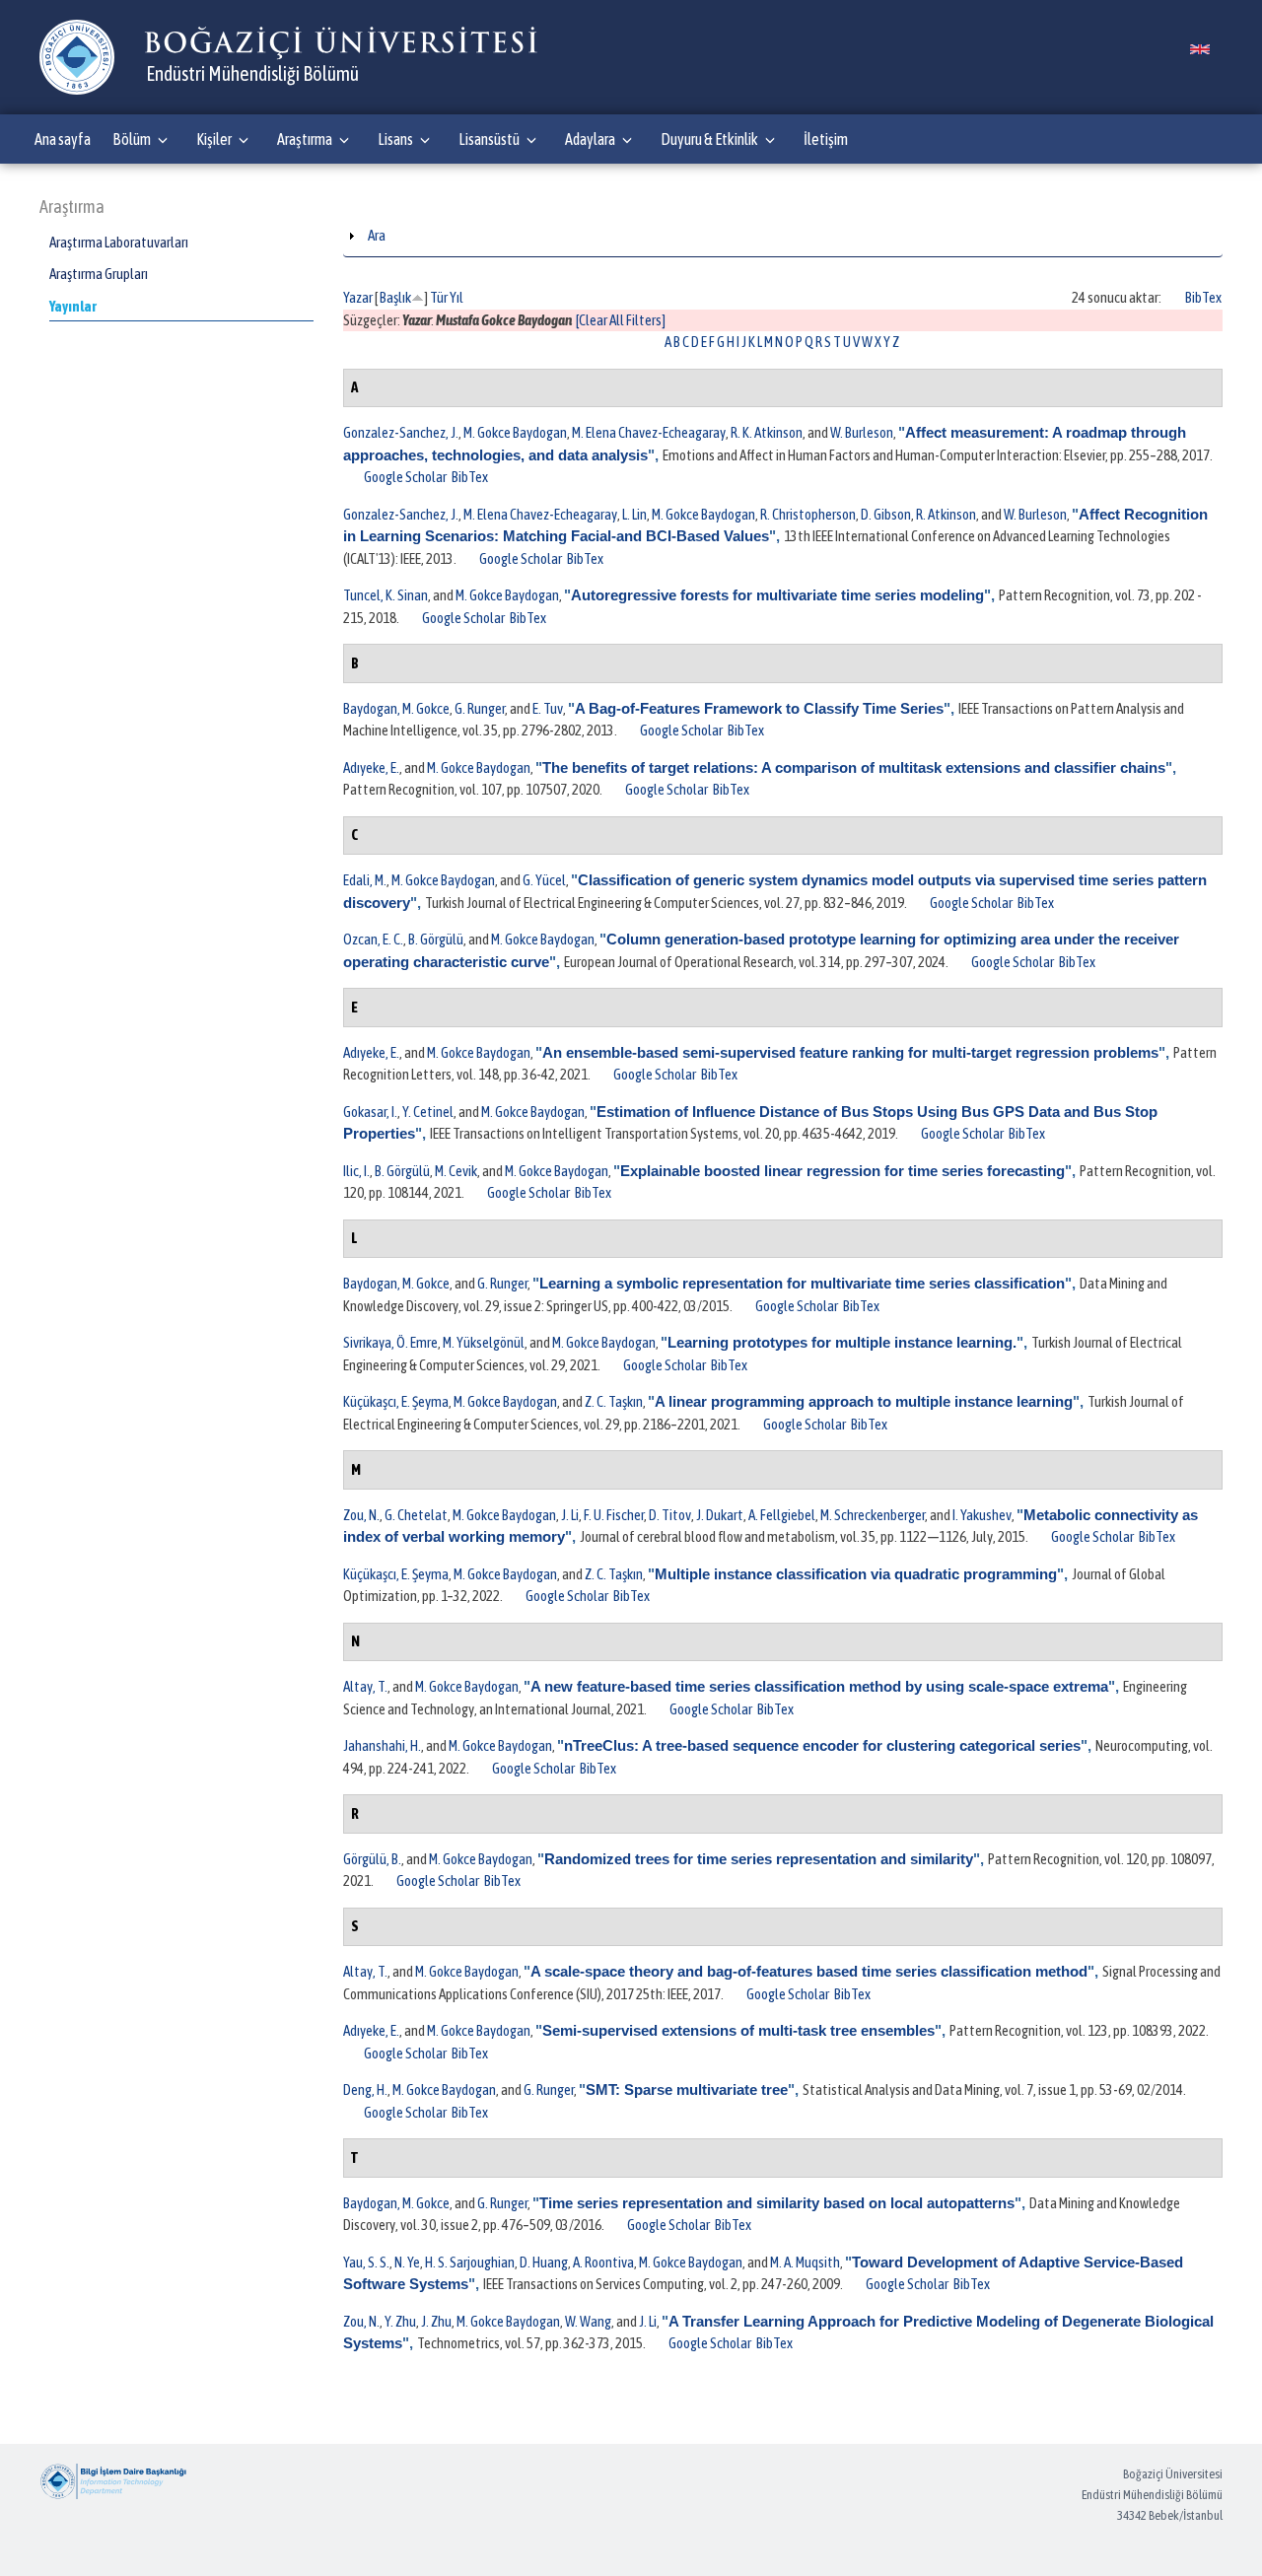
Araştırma (305, 139)
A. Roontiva (603, 2262)
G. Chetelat (416, 1515)
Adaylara (590, 139)
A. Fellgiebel (782, 1515)
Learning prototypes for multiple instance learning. (842, 1342)
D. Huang (544, 2262)
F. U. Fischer (614, 1515)
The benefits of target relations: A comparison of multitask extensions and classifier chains (854, 767)
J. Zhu (436, 2321)
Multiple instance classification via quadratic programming (856, 1574)
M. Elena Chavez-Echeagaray (649, 432)
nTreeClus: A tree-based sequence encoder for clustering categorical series (822, 1745)
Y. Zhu (400, 2321)
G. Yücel (544, 880)
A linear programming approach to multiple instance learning (864, 1401)
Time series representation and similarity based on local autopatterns (777, 2203)
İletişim (826, 139)
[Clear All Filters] (621, 320)
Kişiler (214, 139)
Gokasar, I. (370, 1112)
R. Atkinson (946, 514)
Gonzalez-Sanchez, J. (401, 432)
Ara (377, 235)
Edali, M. (365, 880)
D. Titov (670, 1515)
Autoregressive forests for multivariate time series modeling (777, 595)
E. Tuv (548, 708)
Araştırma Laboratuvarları (119, 242)
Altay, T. (365, 1686)
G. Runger (480, 708)
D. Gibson (886, 514)
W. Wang (588, 2321)
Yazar (358, 297)
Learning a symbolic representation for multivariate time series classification (802, 1283)
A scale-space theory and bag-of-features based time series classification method (809, 1971)
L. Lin (634, 514)
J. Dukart (720, 1515)
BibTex (1203, 297)
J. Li (570, 1515)
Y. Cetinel (428, 1112)
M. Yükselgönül (484, 1342)
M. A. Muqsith (805, 2262)
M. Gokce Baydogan (515, 432)
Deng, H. (365, 2089)
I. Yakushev (982, 1515)
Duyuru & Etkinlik (709, 139)
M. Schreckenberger (873, 1515)
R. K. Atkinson (767, 432)
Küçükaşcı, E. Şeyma (396, 1401)
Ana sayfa (63, 139)
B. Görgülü (436, 939)
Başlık (395, 297)
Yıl (456, 297)
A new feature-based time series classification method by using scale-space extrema (819, 1686)
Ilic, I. (356, 1171)
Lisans (395, 139)
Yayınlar (73, 306)
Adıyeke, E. (371, 767)
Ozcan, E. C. (373, 939)
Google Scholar (405, 477)
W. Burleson (862, 432)
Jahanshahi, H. (382, 1745)
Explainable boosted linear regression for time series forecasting (842, 1171)
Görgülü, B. (372, 1859)
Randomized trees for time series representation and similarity (759, 1859)
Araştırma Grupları (99, 274)
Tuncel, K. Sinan (386, 595)
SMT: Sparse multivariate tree (687, 2089)
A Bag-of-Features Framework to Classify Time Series (759, 708)
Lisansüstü (489, 139)
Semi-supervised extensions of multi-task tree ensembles (738, 2030)
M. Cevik (456, 1171)
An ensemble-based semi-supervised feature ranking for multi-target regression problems (850, 1052)
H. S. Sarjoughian (470, 2262)
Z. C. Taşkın (614, 1401)
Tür (439, 297)
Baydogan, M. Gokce (396, 708)
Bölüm (132, 139)
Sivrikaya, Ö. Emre (390, 1342)
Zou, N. (361, 1515)
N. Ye (407, 2262)
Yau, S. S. (366, 2262)
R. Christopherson (808, 514)
